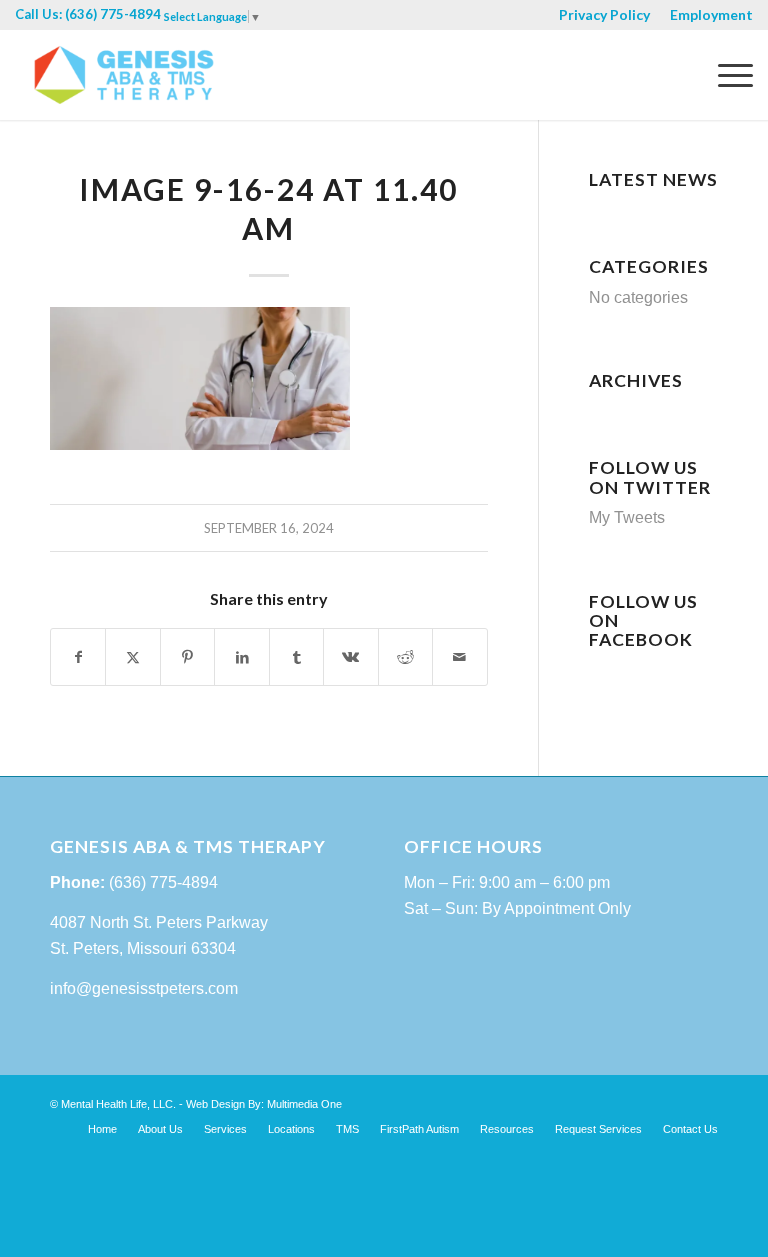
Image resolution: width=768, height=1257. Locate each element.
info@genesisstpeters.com (144, 988)
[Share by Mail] (459, 657)
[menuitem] (604, 15)
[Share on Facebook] (78, 657)
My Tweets (627, 517)
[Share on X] (132, 657)
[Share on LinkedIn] (241, 657)
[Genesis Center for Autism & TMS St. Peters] (124, 75)
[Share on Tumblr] (296, 657)
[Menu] (725, 75)
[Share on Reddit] (405, 657)
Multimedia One (304, 1104)
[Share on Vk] (350, 657)
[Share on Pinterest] (187, 657)
